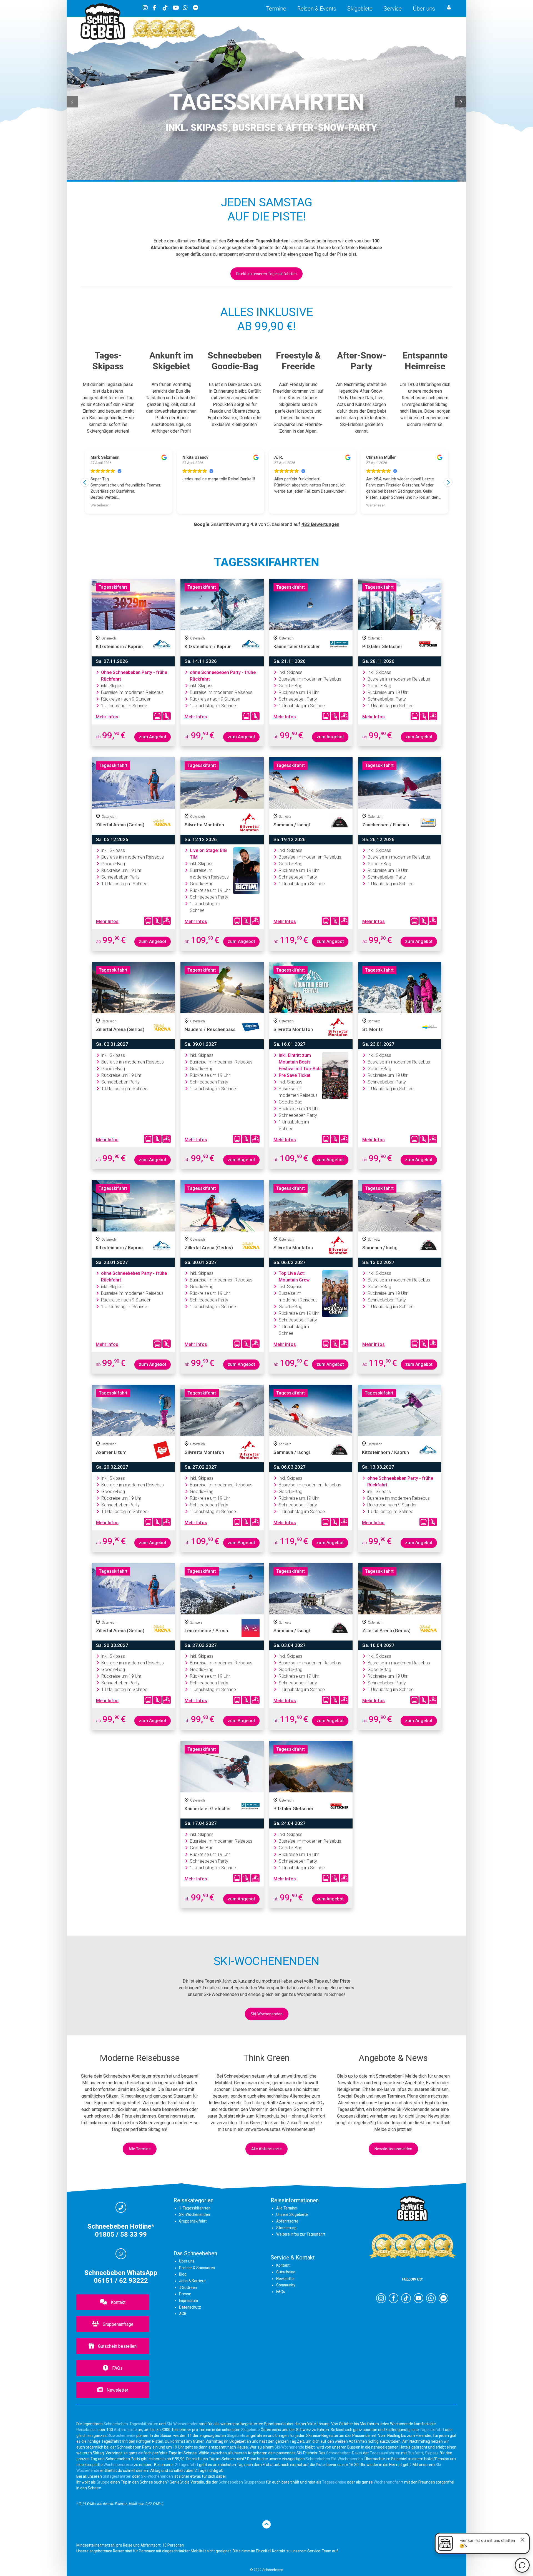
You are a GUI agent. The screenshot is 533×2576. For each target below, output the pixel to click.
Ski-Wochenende (289, 2447)
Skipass (432, 2453)
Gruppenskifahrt (193, 2221)
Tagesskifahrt (432, 2430)
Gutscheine (286, 2272)
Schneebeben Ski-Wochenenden (334, 2459)
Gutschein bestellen (117, 2346)
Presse (185, 2294)
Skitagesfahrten (117, 2476)
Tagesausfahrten (385, 2453)
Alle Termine (140, 2149)
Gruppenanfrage (118, 2324)
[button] (448, 482)
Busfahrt (415, 2453)
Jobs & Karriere (192, 2281)
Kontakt (118, 2302)
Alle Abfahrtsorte (266, 2149)
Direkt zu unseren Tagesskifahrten (266, 274)
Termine (276, 9)
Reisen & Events (317, 9)
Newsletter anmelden (393, 2149)
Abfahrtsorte (287, 2221)
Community (286, 2285)
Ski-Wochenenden (267, 2014)
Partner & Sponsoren (197, 2268)
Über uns (424, 9)
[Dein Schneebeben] (103, 38)
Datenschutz (190, 2307)
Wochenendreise (118, 2465)
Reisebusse (86, 2430)
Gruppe (103, 2482)
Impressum (188, 2301)
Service (393, 9)
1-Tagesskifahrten (195, 2208)
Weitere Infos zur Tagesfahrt (301, 2234)
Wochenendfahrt (389, 2482)
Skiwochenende (121, 2435)
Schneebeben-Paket (344, 2453)
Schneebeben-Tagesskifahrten (131, 2424)
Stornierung (286, 2228)
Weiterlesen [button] (284, 505)
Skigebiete (360, 9)
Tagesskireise (334, 2482)
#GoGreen (188, 2287)
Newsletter (117, 2390)
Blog (183, 2274)
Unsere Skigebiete (292, 2214)
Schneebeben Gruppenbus (242, 2482)
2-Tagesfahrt (187, 2465)
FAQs (117, 2368)
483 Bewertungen (320, 524)
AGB (183, 2314)
